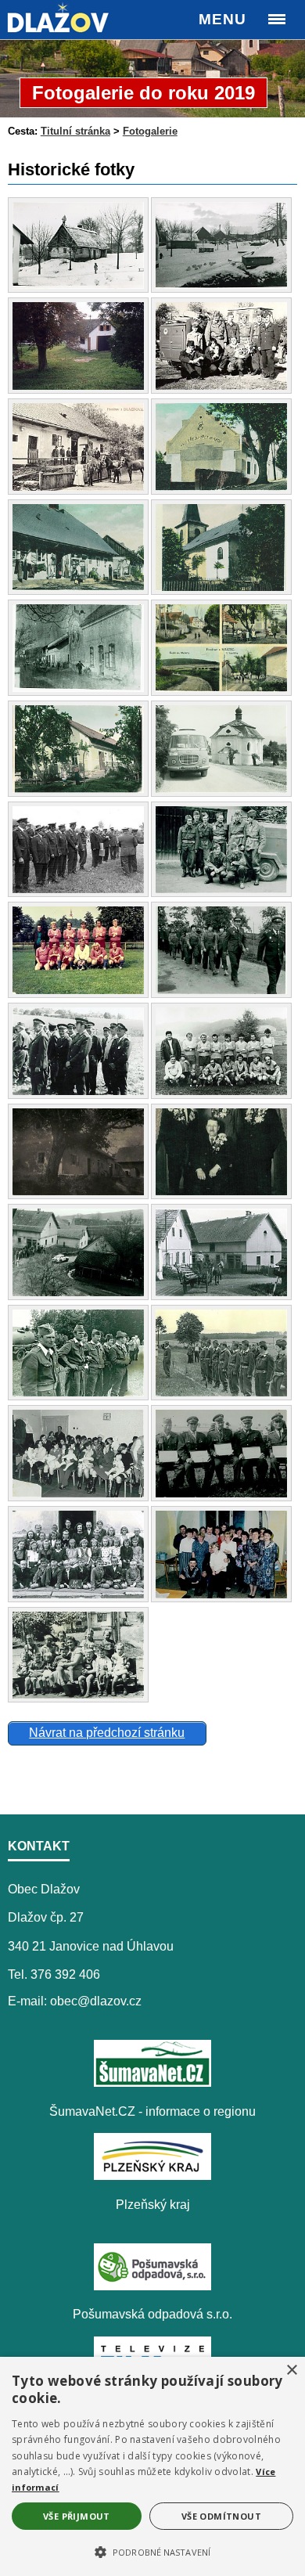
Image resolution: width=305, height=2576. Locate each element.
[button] (152, 2551)
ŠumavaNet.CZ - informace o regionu (152, 2111)
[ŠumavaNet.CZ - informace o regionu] (152, 2082)
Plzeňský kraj (153, 2205)
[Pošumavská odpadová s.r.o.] (152, 2286)
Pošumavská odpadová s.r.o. (152, 2314)
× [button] (291, 2371)
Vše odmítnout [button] (221, 2516)
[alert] (152, 2466)
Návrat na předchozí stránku (107, 1733)
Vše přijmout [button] (77, 2516)
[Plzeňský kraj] (152, 2176)
